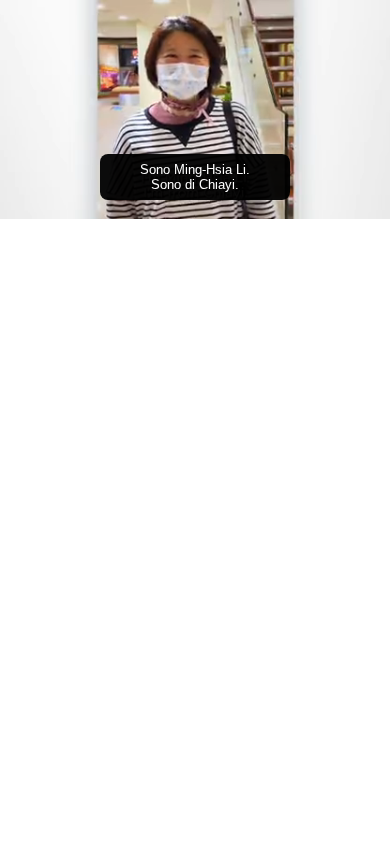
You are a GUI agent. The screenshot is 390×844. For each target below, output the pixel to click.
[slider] (195, 176)
